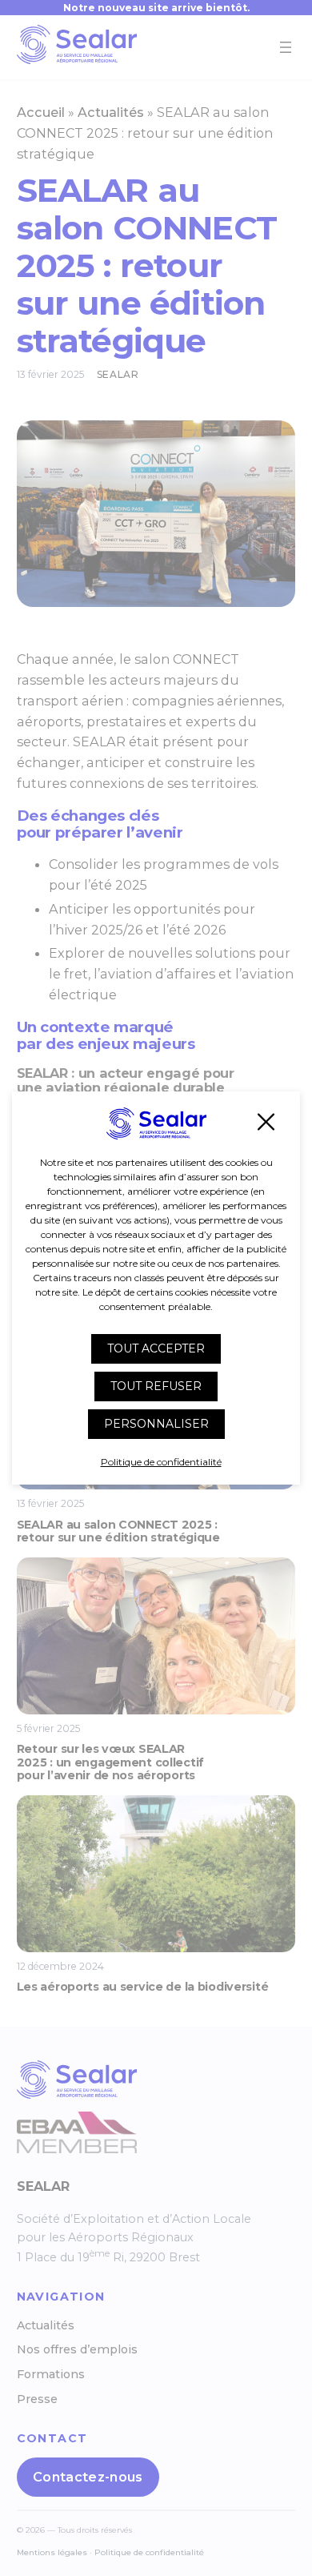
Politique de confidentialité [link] (161, 1462)
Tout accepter (156, 1348)
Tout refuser (156, 1386)
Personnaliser (156, 1424)
